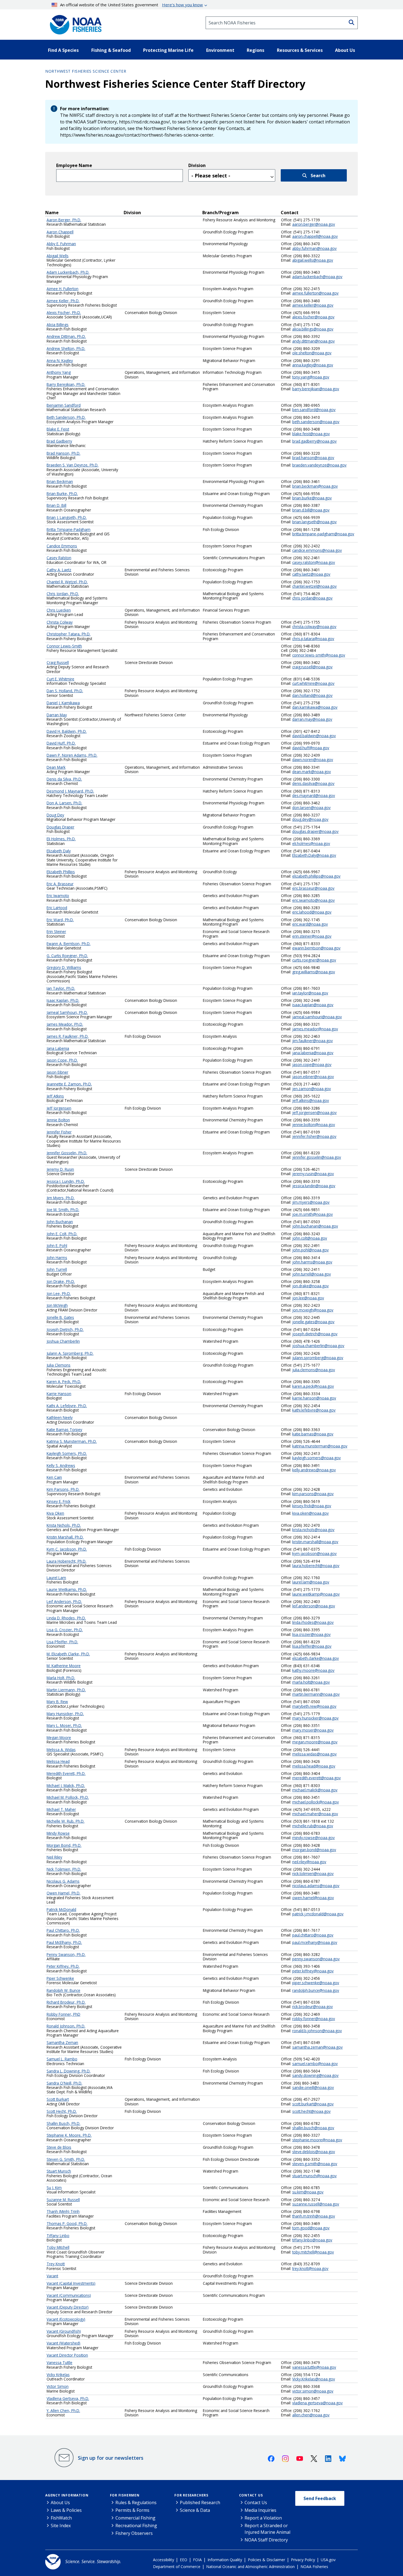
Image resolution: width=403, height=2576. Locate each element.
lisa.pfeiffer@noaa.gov (312, 1646)
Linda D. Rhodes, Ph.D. (66, 1618)
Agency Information (67, 2495)
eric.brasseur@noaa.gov (313, 888)
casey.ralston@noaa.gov (314, 562)
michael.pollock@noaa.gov (316, 1802)
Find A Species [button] (63, 50)
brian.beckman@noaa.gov (315, 486)
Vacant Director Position (67, 2355)
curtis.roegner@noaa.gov (314, 960)
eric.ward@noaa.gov (310, 924)
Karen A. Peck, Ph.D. (64, 1382)
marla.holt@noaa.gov (311, 1682)
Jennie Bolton (58, 1120)
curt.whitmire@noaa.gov (313, 683)
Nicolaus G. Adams (63, 1881)
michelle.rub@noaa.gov (313, 1826)
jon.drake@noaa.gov (310, 1286)
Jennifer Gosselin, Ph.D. (67, 1153)
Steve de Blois (59, 2147)
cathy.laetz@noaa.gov (311, 574)
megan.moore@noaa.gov (315, 1742)
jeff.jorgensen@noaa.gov (314, 1112)
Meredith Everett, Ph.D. (66, 1773)
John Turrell (57, 1269)
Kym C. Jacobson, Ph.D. (67, 1549)
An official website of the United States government (131, 5)
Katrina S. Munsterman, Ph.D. (72, 1441)
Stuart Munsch (59, 2171)
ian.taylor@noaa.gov (310, 993)
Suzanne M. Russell (63, 2200)
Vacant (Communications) (69, 2295)
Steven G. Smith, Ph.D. (66, 2159)
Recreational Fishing (136, 2526)
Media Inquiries (260, 2510)
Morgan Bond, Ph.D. (64, 1845)
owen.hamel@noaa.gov (313, 1898)
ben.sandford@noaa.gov (314, 410)
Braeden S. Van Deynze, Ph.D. (73, 465)
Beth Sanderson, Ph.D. (66, 417)
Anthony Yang (59, 372)
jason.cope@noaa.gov (312, 1064)
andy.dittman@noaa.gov (313, 341)
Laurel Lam (56, 1578)
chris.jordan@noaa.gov (312, 598)
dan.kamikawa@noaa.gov (315, 707)
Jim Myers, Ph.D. (61, 1198)
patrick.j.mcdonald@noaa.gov (318, 1914)
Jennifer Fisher (59, 1132)
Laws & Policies (66, 2510)
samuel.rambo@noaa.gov (315, 2064)
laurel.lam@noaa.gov (311, 1582)
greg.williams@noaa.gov (314, 972)
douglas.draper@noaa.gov (315, 831)
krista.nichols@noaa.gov (313, 1530)
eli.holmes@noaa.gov (311, 843)
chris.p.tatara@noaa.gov (313, 639)
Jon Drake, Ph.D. (61, 1281)
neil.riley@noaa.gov (309, 1862)
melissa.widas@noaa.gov (314, 1754)
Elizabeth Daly (59, 851)
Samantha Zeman (62, 2042)
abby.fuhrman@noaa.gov (314, 248)
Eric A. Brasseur (60, 884)
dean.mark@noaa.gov (312, 772)
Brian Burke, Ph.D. (62, 494)
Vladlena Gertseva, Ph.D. (68, 2398)
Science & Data (195, 2510)
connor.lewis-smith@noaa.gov (319, 655)
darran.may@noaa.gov (312, 719)
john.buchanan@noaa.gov (315, 1226)
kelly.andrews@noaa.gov (314, 1470)
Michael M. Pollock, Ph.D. (68, 1797)
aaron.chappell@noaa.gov (315, 236)
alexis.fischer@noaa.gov (313, 317)
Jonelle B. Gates (60, 1317)
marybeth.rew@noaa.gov (314, 1706)
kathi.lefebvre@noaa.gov (314, 1410)
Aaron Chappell (60, 232)
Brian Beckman (60, 481)
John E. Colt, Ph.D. (62, 1234)
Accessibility (164, 2560)
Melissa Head (58, 1761)
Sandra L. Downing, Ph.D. (69, 2071)
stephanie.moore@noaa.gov (317, 2140)
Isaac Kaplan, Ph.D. (63, 1000)
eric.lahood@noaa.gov (312, 912)
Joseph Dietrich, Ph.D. (65, 1329)
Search (317, 176)
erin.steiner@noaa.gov (312, 936)
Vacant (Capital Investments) (71, 2283)
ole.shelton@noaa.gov (312, 353)
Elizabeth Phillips (61, 872)
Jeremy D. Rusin (60, 1169)
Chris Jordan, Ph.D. (63, 594)
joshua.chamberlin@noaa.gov (318, 1346)
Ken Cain (54, 1477)
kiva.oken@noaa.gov (310, 1513)
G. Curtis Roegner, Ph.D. (67, 956)
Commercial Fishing (135, 2518)
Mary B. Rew (57, 1702)
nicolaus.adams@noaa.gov (316, 1886)
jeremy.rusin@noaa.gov (313, 1174)
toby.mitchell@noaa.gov (313, 2252)
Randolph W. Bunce (63, 1990)
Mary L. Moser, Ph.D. (64, 1725)
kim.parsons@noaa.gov (313, 1494)
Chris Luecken (59, 610)
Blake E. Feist (58, 429)
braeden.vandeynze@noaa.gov (319, 465)
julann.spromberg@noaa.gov (318, 1358)
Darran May (57, 715)
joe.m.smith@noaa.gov (313, 1214)
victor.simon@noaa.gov (313, 2391)
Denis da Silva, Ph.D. (64, 779)
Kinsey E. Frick (59, 1501)
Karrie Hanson (59, 1394)
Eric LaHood (57, 908)
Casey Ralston (59, 558)
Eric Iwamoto (58, 896)
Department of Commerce (177, 2567)
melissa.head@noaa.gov (314, 1766)
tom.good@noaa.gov (311, 2228)
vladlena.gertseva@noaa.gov (317, 2403)
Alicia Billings (58, 325)
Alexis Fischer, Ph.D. (64, 313)
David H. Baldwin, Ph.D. (67, 731)
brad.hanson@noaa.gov (313, 458)
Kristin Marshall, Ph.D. (65, 1537)
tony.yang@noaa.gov (311, 377)
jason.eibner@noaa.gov (313, 1077)
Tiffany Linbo (58, 2236)
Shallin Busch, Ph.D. (63, 2123)
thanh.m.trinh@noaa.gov (314, 2216)
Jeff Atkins (55, 1096)
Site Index (61, 2526)
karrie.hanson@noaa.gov (314, 1398)
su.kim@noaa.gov (308, 2192)
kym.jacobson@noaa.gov (314, 1553)
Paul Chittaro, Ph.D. (63, 1930)
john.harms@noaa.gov (312, 1262)
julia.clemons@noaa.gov (314, 1370)
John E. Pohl (57, 1245)
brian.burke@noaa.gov (312, 498)
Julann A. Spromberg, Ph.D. (70, 1353)
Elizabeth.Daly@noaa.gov (314, 855)
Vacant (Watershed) (63, 2343)
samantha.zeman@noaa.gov (317, 2047)
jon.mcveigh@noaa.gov (313, 1310)
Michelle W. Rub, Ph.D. (66, 1821)
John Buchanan (60, 1222)
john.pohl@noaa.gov (310, 1250)
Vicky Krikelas (58, 2375)
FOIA (197, 2560)
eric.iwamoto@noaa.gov (313, 900)
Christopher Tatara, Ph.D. (69, 634)
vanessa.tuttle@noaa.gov (314, 2367)
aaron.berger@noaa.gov (314, 224)
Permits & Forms (132, 2510)
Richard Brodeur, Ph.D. (66, 2002)
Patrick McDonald (61, 1909)
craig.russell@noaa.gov (312, 667)
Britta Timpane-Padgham (69, 529)
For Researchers (191, 2495)
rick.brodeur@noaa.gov (313, 2007)
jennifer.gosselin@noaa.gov (317, 1157)
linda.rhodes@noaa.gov (313, 1622)
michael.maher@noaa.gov (315, 1814)
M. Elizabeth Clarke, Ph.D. (68, 1654)
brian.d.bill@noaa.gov (311, 510)
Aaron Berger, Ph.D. (64, 220)
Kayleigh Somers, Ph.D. (67, 1453)
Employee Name (74, 165)
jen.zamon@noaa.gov (312, 1089)
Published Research (200, 2503)
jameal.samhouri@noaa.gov (317, 1017)
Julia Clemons (59, 1365)
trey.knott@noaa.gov (310, 2268)
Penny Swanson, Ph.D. (66, 1954)
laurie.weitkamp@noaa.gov (316, 1594)
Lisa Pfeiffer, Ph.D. (62, 1642)
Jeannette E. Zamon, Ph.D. (69, 1084)
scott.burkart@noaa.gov (313, 2104)
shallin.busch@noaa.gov (313, 2128)
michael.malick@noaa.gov (315, 1790)
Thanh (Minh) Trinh (63, 2211)
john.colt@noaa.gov (310, 1238)
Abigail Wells (58, 256)
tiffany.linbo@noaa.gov (312, 2240)
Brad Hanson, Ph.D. (63, 453)
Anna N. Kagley (60, 360)
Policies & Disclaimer (266, 2560)
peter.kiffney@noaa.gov (313, 1971)
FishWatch (61, 2518)
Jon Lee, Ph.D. (59, 1293)
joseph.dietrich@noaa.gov (315, 1334)
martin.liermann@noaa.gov (316, 1694)
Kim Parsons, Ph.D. (63, 1489)
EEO (184, 2560)
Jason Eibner (57, 1072)
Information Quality (225, 2560)
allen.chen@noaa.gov (311, 2415)
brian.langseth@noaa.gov (314, 522)
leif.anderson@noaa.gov (314, 1606)
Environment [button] (220, 50)
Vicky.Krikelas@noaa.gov (314, 2379)
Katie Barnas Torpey (64, 1430)
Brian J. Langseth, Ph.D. (67, 517)
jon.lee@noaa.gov (308, 1298)
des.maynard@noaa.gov (314, 795)
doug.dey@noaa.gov (310, 819)
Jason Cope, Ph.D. (62, 1060)
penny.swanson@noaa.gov (316, 1959)
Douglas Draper (60, 827)
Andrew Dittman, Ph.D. (66, 336)
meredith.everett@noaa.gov (317, 1778)
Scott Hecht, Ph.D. (62, 2111)
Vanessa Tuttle (59, 2362)
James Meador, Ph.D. (65, 1024)
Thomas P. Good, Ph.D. (67, 2223)
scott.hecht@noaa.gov (311, 2111)
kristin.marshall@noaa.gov (315, 1542)
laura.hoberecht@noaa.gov (316, 1566)
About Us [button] (345, 50)
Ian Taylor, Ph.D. (61, 988)
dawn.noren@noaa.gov (313, 760)
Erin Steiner (56, 931)
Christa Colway (60, 622)
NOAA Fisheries (314, 2567)
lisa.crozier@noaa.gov (311, 1634)
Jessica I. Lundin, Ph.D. (66, 1181)
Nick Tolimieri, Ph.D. (64, 1869)
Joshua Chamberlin (63, 1341)
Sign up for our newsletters (111, 2458)
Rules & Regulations (136, 2503)
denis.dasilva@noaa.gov (313, 783)
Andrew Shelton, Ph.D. (66, 348)
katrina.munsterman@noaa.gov (320, 1446)
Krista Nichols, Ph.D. (64, 1525)
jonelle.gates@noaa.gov (313, 1322)
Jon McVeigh (57, 1305)
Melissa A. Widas (61, 1750)
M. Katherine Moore (64, 1666)
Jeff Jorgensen (59, 1108)
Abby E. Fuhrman (61, 244)
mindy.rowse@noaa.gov (313, 1838)
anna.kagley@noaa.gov (313, 365)
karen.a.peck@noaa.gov (313, 1386)
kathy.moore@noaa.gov (313, 1670)
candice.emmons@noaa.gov (317, 550)
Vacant (52, 2276)
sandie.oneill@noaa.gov (313, 2087)
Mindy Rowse (58, 1833)
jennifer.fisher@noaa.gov (314, 1136)
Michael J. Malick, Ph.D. (66, 1785)
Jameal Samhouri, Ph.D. (67, 1012)
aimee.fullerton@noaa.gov (315, 293)
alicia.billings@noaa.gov (313, 329)
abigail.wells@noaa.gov (313, 260)
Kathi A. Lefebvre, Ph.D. (67, 1406)
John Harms (57, 1258)
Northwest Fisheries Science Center (86, 71)
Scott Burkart (58, 2099)
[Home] (74, 23)
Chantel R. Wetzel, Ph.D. (67, 582)
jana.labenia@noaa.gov (313, 1053)
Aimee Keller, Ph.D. (63, 301)
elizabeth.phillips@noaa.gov (316, 876)
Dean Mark (56, 767)
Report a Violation (263, 2518)
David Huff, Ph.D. (61, 743)
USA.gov (328, 2560)
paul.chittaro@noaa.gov (313, 1935)
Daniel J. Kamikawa (63, 703)
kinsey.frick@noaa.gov (312, 1506)
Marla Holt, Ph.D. (61, 1678)
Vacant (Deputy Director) (68, 2307)
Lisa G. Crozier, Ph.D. (65, 1630)
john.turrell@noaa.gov (312, 1274)
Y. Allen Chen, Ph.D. (63, 2410)
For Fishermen (125, 2495)
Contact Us (251, 2495)
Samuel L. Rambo (62, 2059)
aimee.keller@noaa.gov (313, 305)
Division (197, 165)
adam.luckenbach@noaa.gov (317, 277)
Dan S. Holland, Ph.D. (65, 691)
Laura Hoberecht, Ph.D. (66, 1561)
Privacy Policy (303, 2560)
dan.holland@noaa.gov (312, 695)
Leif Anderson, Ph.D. (64, 1601)
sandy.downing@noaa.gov (315, 2075)
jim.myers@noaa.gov (311, 1202)
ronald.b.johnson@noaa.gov (317, 2031)
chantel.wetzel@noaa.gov (314, 586)
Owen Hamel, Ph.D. (63, 1893)
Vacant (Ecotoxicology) (66, 2319)
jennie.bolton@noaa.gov (314, 1125)
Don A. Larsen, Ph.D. (64, 803)
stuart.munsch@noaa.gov (314, 2176)
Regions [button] (256, 50)
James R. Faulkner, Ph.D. (68, 1036)
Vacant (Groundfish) (64, 2331)
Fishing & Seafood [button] (111, 50)
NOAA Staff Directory (266, 2540)
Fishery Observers (134, 2533)
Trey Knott (56, 2264)
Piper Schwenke (60, 1978)
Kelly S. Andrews (61, 1465)
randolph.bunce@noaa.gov (316, 1990)
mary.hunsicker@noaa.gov (315, 1718)
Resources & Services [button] (300, 50)
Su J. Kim (54, 2188)
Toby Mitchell (58, 2247)
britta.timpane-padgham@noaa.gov (323, 534)
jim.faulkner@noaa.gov (313, 1041)
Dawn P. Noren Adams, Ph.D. (72, 755)
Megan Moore (59, 1737)
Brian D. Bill (56, 505)
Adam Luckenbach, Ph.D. (68, 272)
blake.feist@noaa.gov (311, 434)
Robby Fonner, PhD (63, 2014)
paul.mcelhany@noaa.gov (315, 1942)
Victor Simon (58, 2386)
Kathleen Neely (60, 1417)
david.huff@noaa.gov (311, 748)
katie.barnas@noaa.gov (313, 1434)
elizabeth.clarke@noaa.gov (316, 1658)
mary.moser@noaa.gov (313, 1730)
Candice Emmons (62, 546)
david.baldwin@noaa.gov (314, 736)
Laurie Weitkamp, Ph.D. (67, 1589)
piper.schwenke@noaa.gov (316, 1983)
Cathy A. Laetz (59, 570)
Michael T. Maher (61, 1809)
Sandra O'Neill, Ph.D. (64, 2083)
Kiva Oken (55, 1513)
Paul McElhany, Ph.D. (64, 1942)
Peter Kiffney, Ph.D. (63, 1966)
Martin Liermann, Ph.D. (66, 1690)
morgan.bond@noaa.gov (314, 1850)
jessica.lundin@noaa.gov (314, 1186)
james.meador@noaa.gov (315, 1029)
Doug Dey (55, 815)
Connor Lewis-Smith (64, 646)
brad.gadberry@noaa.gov (314, 441)
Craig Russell (58, 662)
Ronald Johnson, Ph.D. (66, 2026)
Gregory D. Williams (64, 967)
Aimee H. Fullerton (63, 289)
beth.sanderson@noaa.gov (316, 422)
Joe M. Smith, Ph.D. (63, 1210)
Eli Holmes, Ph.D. (61, 839)
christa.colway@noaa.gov (314, 627)
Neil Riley (54, 1857)
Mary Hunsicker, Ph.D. (65, 1714)
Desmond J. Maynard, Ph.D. (70, 791)
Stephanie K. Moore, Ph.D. (69, 2135)
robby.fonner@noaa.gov (314, 2019)
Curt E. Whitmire (60, 679)
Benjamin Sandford (64, 405)
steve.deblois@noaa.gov (314, 2152)
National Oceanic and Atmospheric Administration (250, 2567)
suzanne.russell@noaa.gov (316, 2204)
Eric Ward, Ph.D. (60, 920)
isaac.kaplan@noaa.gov (313, 1005)
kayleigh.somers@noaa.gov (317, 1458)
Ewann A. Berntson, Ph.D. (69, 944)
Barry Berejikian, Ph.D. (66, 384)
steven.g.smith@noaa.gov (315, 2164)
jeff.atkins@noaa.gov (311, 1100)
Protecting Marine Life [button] (168, 50)
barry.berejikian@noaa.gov (316, 389)
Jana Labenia (58, 1048)
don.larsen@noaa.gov (311, 808)
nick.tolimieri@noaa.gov (313, 1874)
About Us (60, 2503)
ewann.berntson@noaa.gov (316, 948)
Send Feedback (320, 2498)
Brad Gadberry (59, 441)
